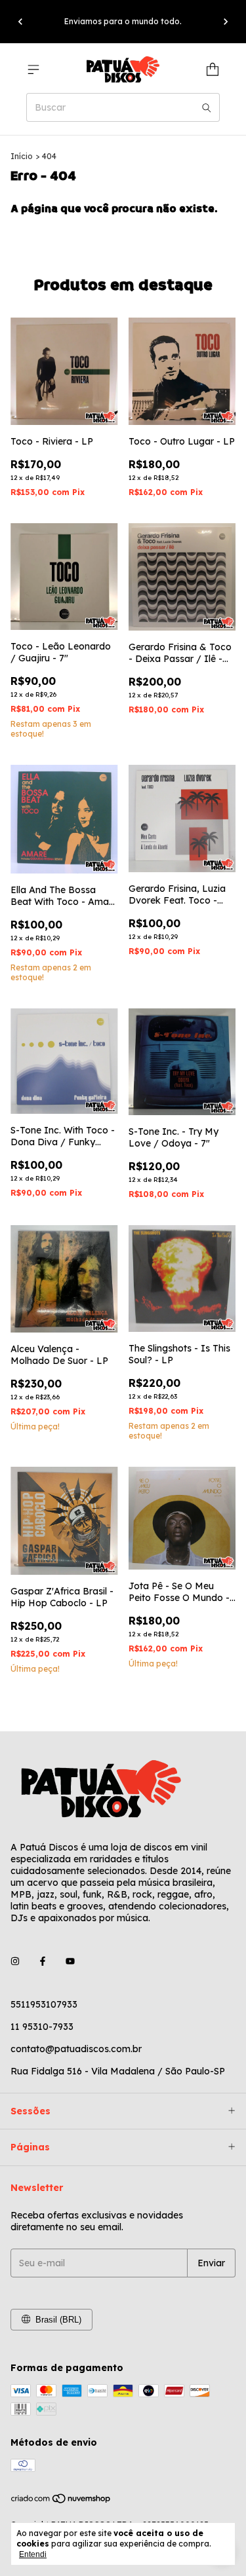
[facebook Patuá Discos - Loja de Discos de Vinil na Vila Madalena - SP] (43, 1961)
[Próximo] (226, 22)
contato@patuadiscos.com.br (76, 2049)
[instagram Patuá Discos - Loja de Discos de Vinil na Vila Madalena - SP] (15, 1961)
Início (22, 156)
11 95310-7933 (42, 2027)
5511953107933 (44, 2004)
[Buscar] (207, 107)
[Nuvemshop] (61, 2501)
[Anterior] (20, 22)
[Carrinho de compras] (213, 69)
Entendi (33, 2554)
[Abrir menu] (33, 69)
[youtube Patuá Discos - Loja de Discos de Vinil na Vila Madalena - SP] (70, 1961)
